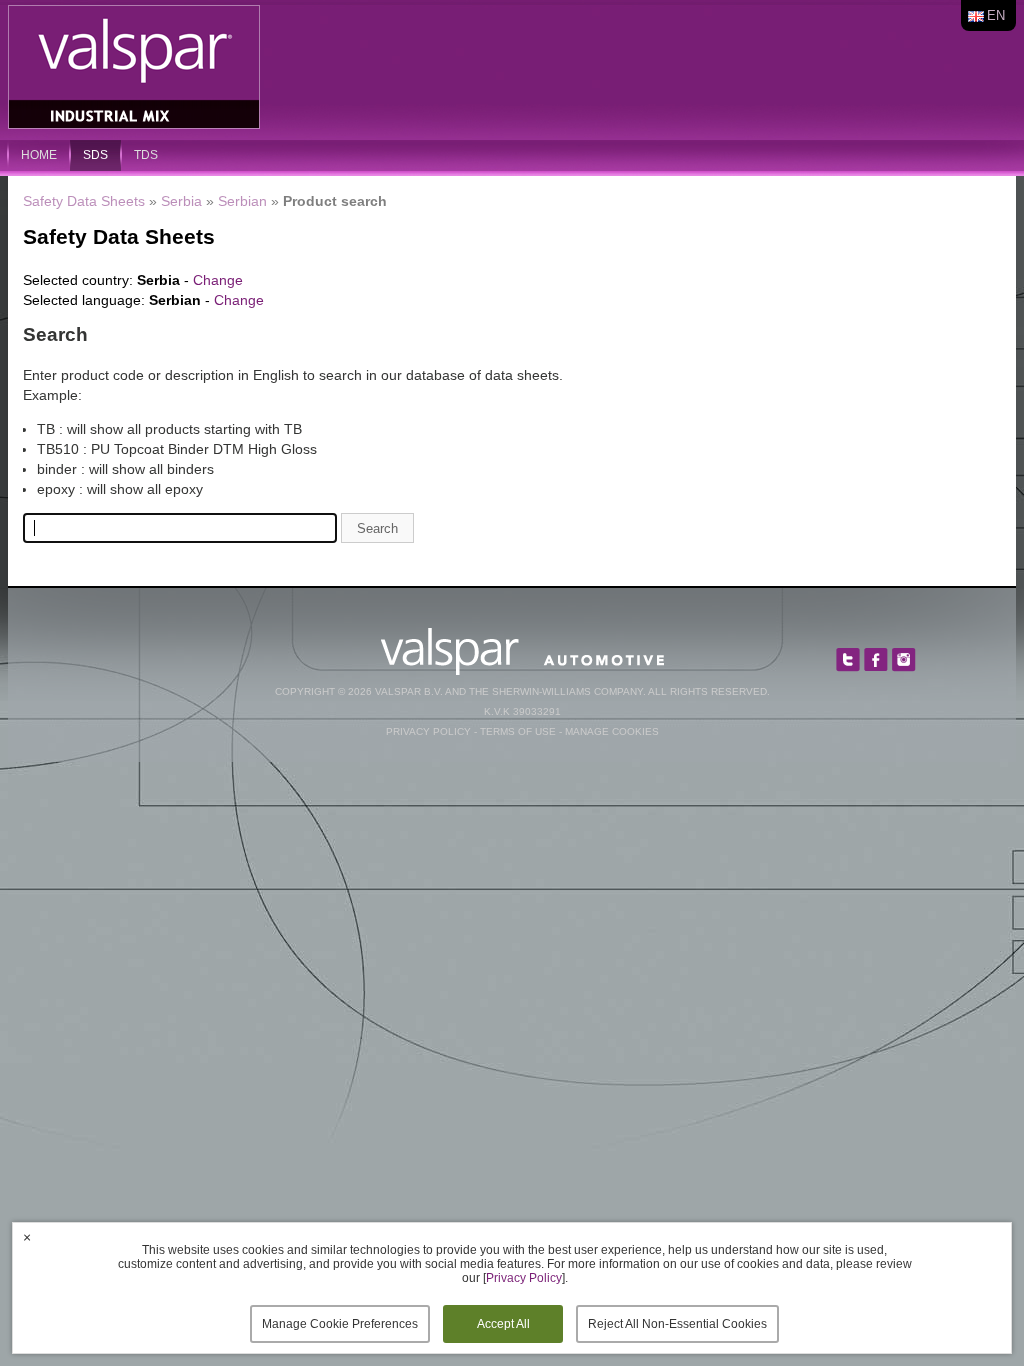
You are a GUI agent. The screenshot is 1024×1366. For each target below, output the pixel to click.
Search (377, 528)
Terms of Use (518, 731)
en (996, 15)
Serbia (181, 201)
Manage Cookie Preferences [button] (340, 1324)
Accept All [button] (503, 1324)
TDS (146, 155)
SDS (95, 155)
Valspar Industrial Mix (136, 68)
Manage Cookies (612, 731)
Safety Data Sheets (84, 201)
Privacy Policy (428, 731)
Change (218, 280)
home (39, 155)
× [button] (27, 1237)
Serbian (242, 201)
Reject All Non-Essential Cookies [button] (677, 1324)
